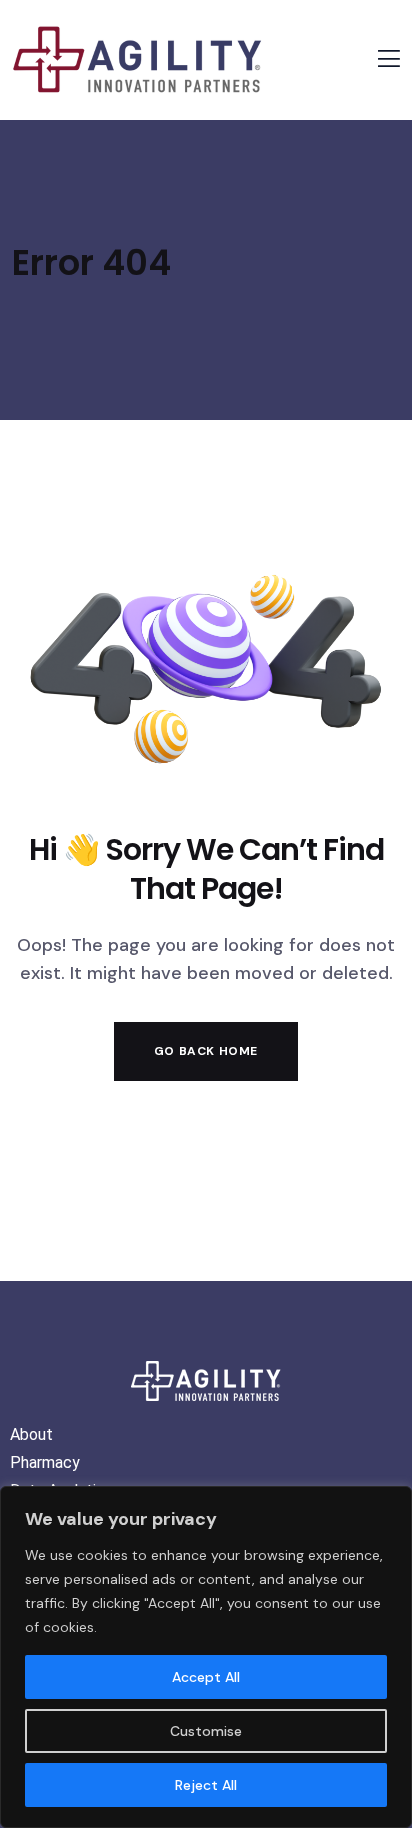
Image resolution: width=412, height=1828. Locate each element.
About (31, 1434)
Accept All (206, 1677)
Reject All (206, 1785)
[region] (206, 1657)
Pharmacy (45, 1462)
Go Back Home (206, 1051)
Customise (206, 1731)
